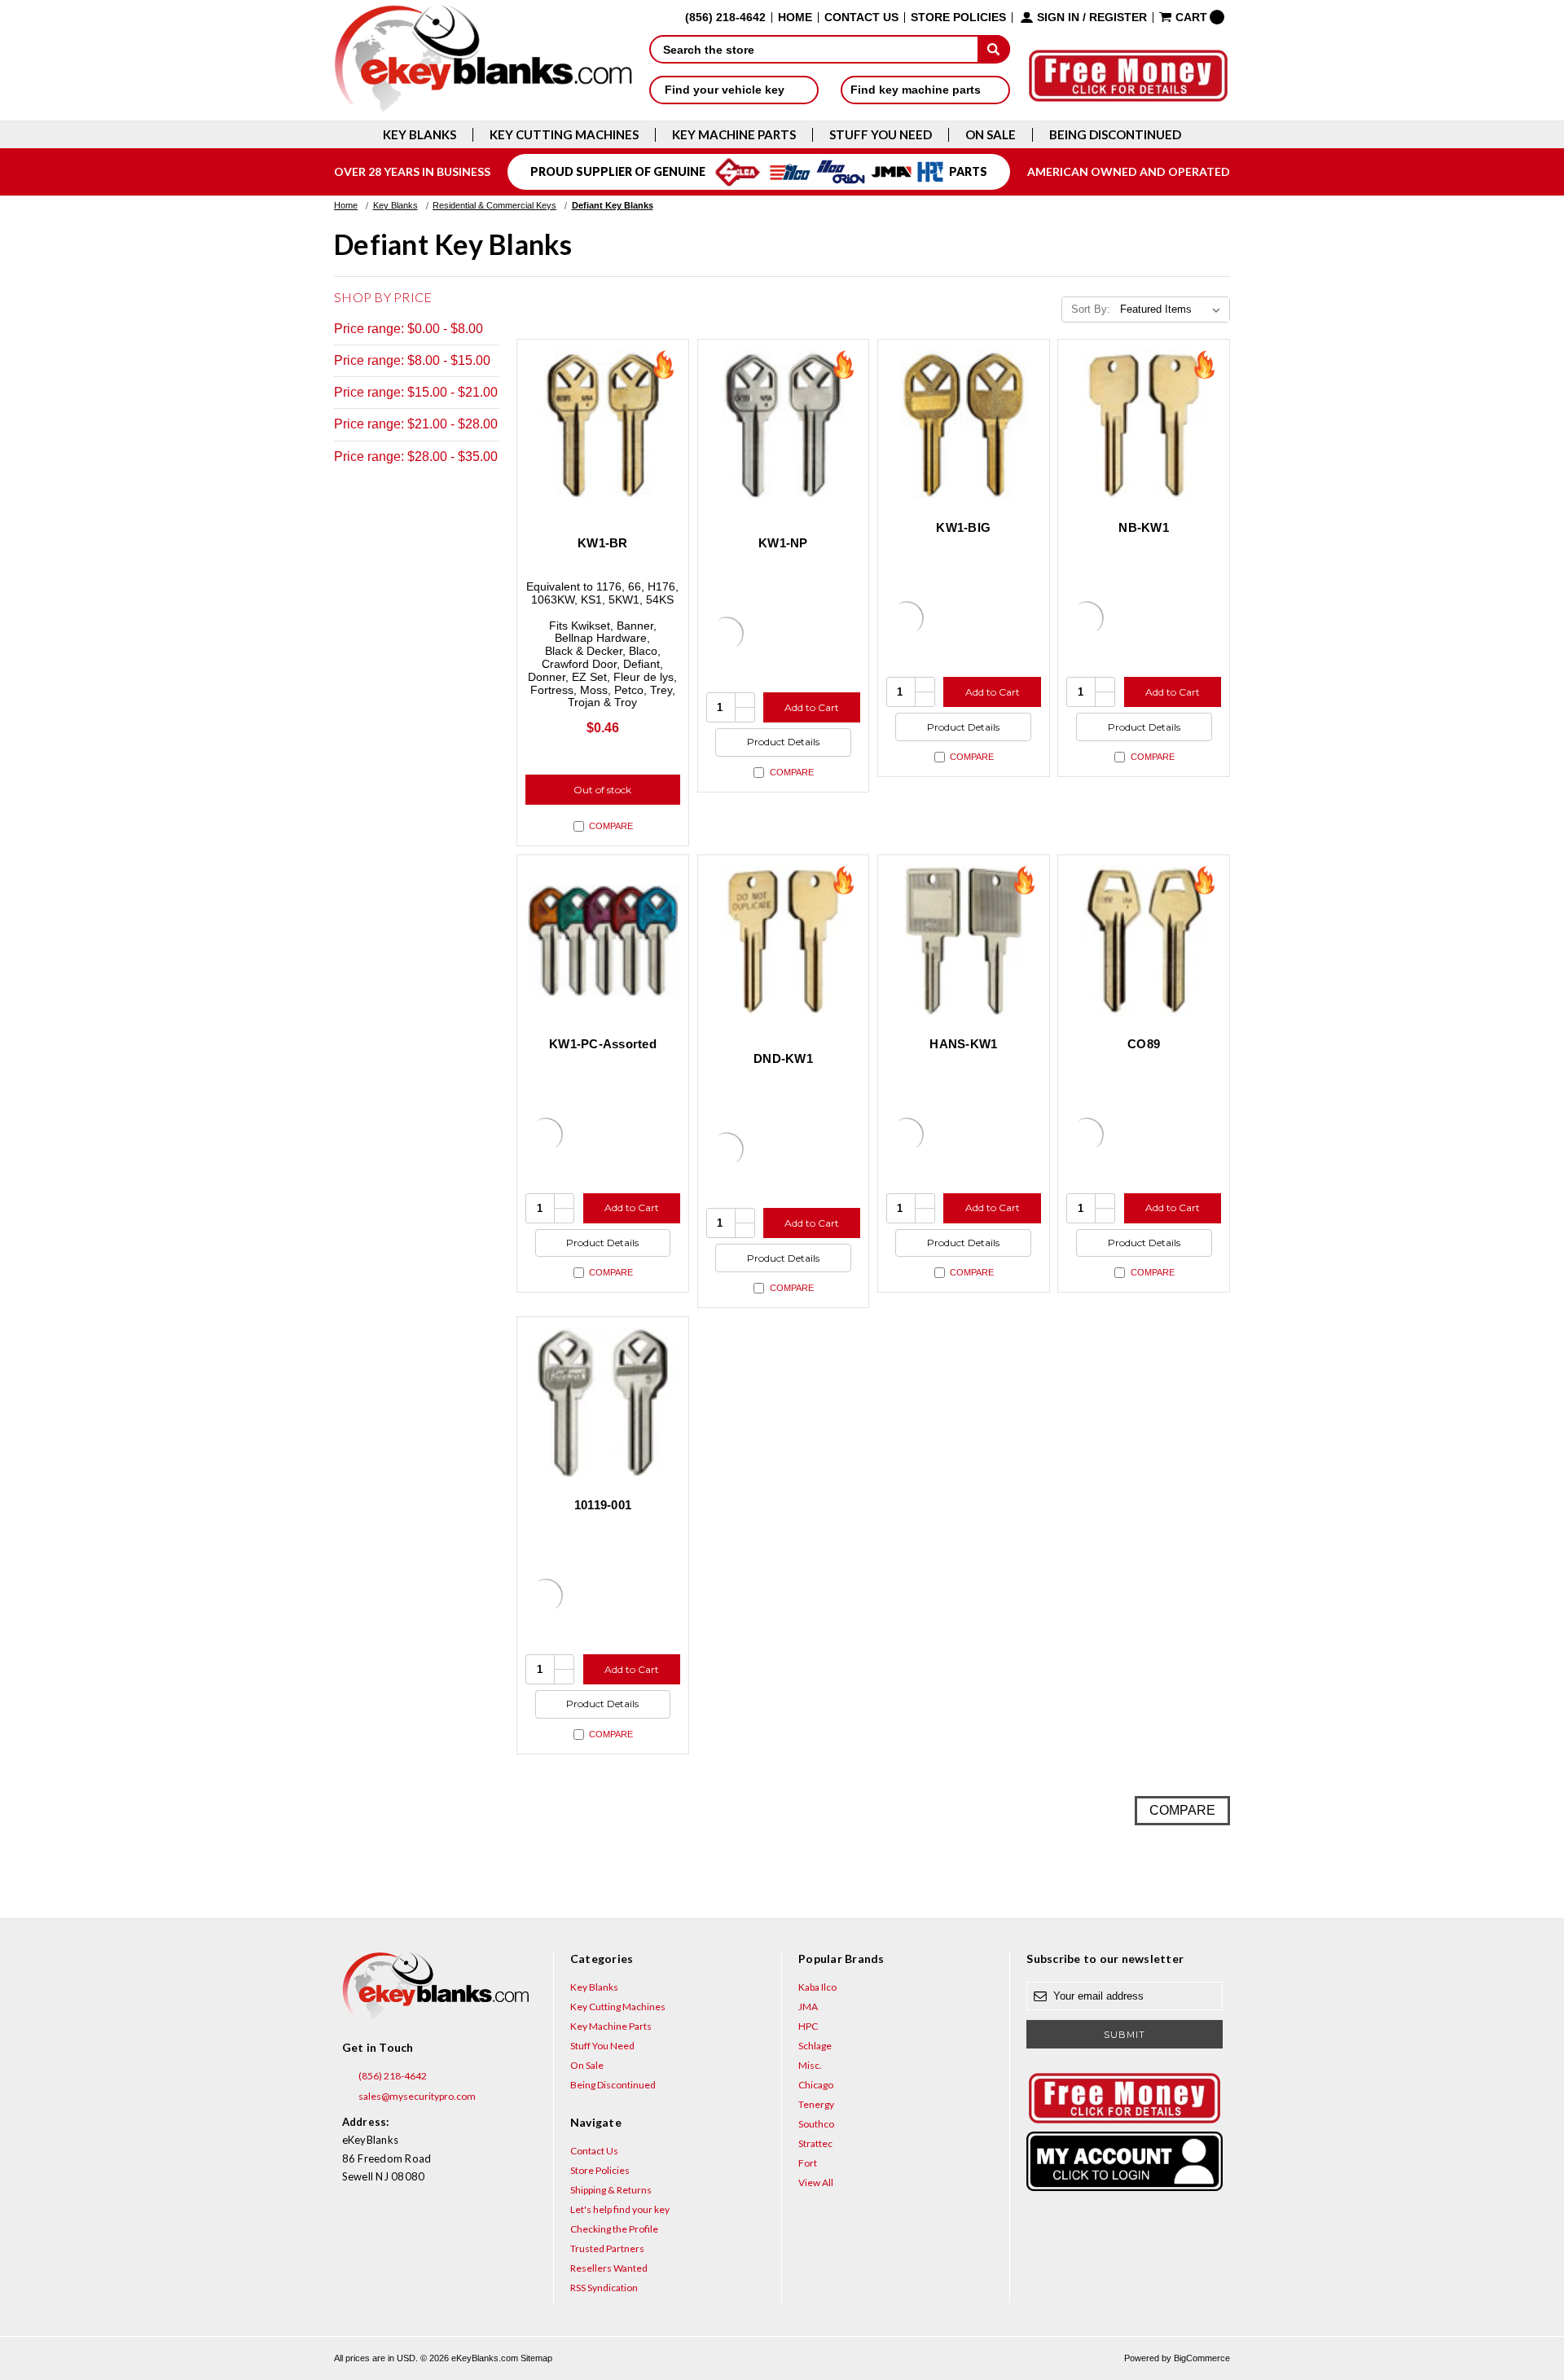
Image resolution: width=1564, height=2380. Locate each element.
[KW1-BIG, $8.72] (964, 425)
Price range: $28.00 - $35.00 (416, 457)
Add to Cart (812, 707)
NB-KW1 (1144, 527)
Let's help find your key (620, 2209)
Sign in (1058, 18)
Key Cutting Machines (564, 135)
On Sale (991, 135)
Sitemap (536, 2358)
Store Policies (958, 18)
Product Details (783, 742)
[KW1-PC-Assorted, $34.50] (603, 941)
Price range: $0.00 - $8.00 (409, 329)
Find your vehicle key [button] (726, 90)
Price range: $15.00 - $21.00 (416, 392)
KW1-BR (603, 543)
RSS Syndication (604, 2288)
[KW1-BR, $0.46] (603, 425)
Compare (611, 826)
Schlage (815, 2046)
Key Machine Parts (734, 135)
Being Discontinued (1115, 135)
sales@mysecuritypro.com (416, 2096)
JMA (808, 2007)
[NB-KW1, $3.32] (1144, 425)
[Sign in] (1124, 2161)
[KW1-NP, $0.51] (784, 425)
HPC (808, 2026)
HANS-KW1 (963, 1044)
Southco (816, 2124)
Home (795, 18)
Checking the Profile (614, 2229)
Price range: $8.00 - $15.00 (412, 360)
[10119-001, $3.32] (603, 1403)
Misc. (810, 2065)
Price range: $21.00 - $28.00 (416, 424)
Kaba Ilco (817, 1987)
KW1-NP (783, 543)
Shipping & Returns (611, 2190)
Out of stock (602, 790)
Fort (808, 2163)
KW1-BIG (963, 527)
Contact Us (861, 18)
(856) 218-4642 (392, 2076)
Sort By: (1091, 309)
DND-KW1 (783, 1058)
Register (1118, 18)
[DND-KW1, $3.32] (784, 941)
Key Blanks (420, 135)
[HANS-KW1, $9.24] (964, 941)
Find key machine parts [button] (917, 90)
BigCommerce (1202, 2358)
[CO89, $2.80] (1144, 941)
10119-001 (603, 1505)
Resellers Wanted (609, 2268)
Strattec (815, 2143)
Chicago (816, 2085)
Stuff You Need (881, 135)
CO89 (1144, 1044)
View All (816, 2182)
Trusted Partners (607, 2248)
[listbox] (1173, 310)
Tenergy (816, 2104)
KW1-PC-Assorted (603, 1044)
